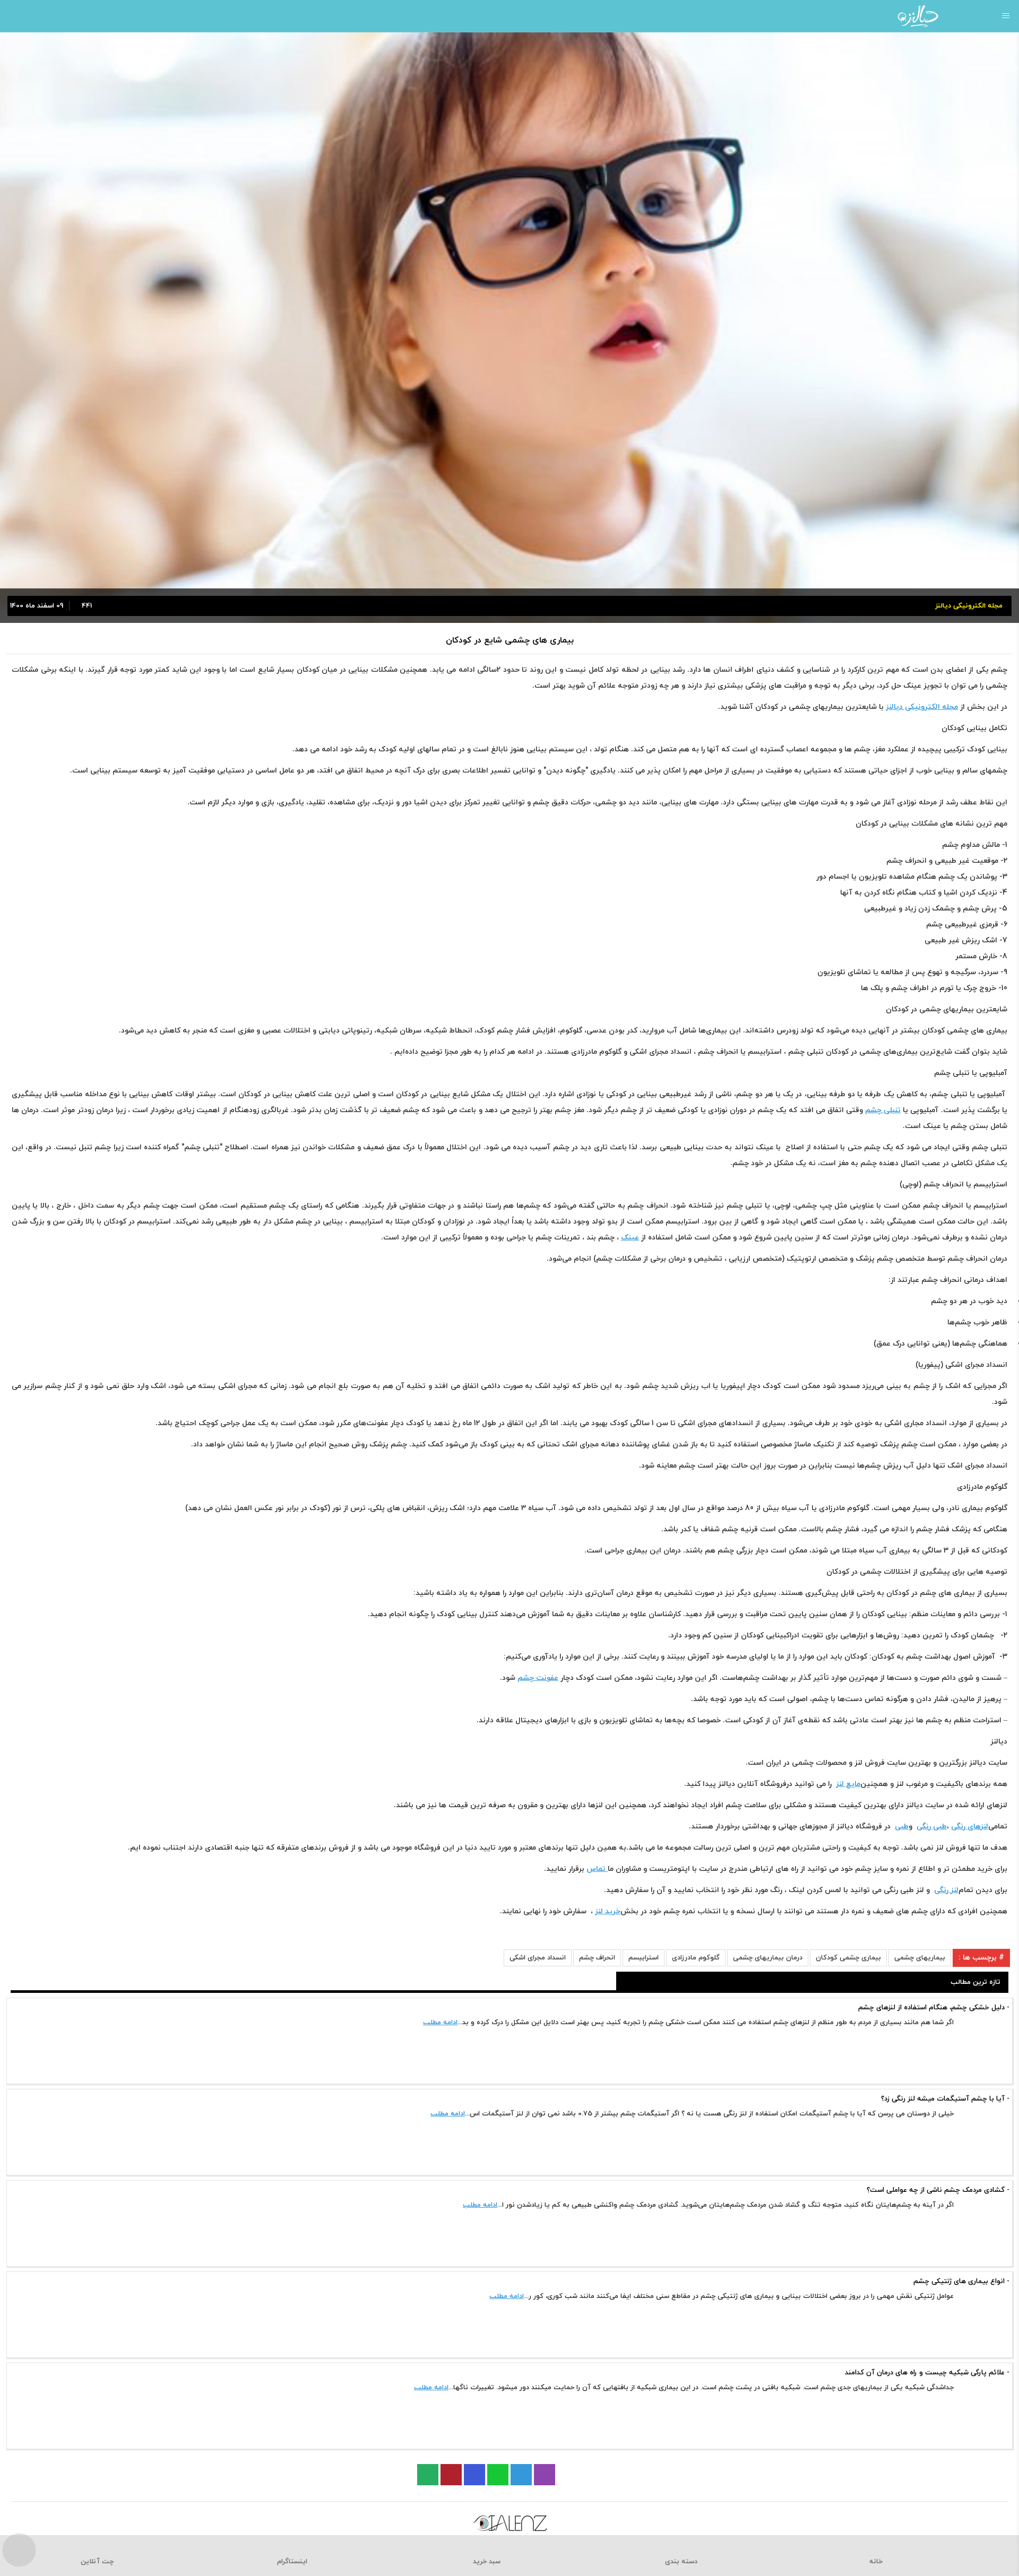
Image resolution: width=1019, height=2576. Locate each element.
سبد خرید (487, 2562)
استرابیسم (644, 1958)
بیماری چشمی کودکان (848, 1958)
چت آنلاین (97, 2562)
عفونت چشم (538, 1678)
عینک (630, 1238)
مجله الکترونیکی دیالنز (922, 707)
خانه (876, 2562)
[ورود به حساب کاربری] (12, 16)
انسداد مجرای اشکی (538, 1958)
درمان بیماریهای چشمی (768, 1958)
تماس (597, 1869)
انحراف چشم (597, 1958)
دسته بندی (681, 2562)
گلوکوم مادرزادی (696, 1958)
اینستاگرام (292, 2562)
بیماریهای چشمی (920, 1958)
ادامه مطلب (440, 2023)
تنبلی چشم (883, 1110)
